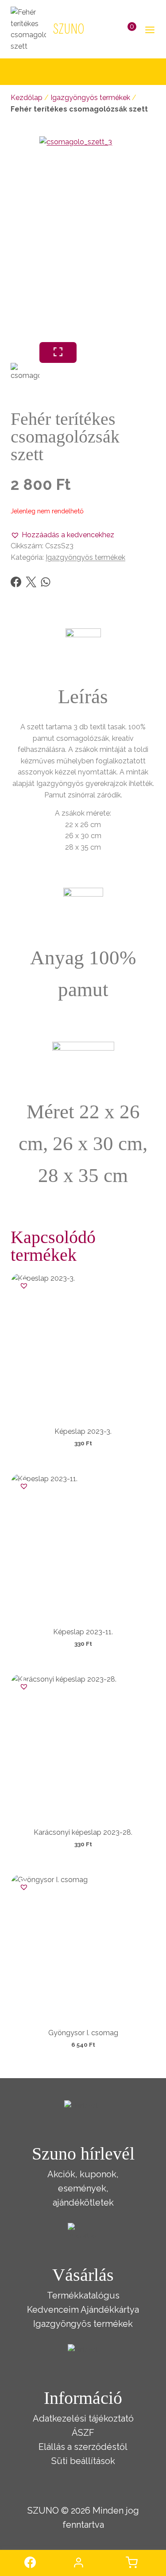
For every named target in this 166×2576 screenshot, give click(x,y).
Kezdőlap (27, 98)
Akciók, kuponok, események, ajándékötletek (83, 2188)
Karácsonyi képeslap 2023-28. (83, 1832)
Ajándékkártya (110, 2310)
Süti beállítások (83, 2461)
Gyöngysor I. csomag (83, 2033)
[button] (62, 535)
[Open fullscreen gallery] (58, 352)
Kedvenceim (53, 2310)
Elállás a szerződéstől (83, 2447)
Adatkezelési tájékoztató (83, 2418)
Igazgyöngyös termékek (90, 98)
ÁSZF (83, 2433)
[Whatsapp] (46, 582)
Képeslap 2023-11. (83, 1632)
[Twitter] (31, 582)
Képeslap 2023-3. (83, 1431)
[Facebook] (16, 582)
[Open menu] (148, 29)
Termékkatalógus (83, 2295)
